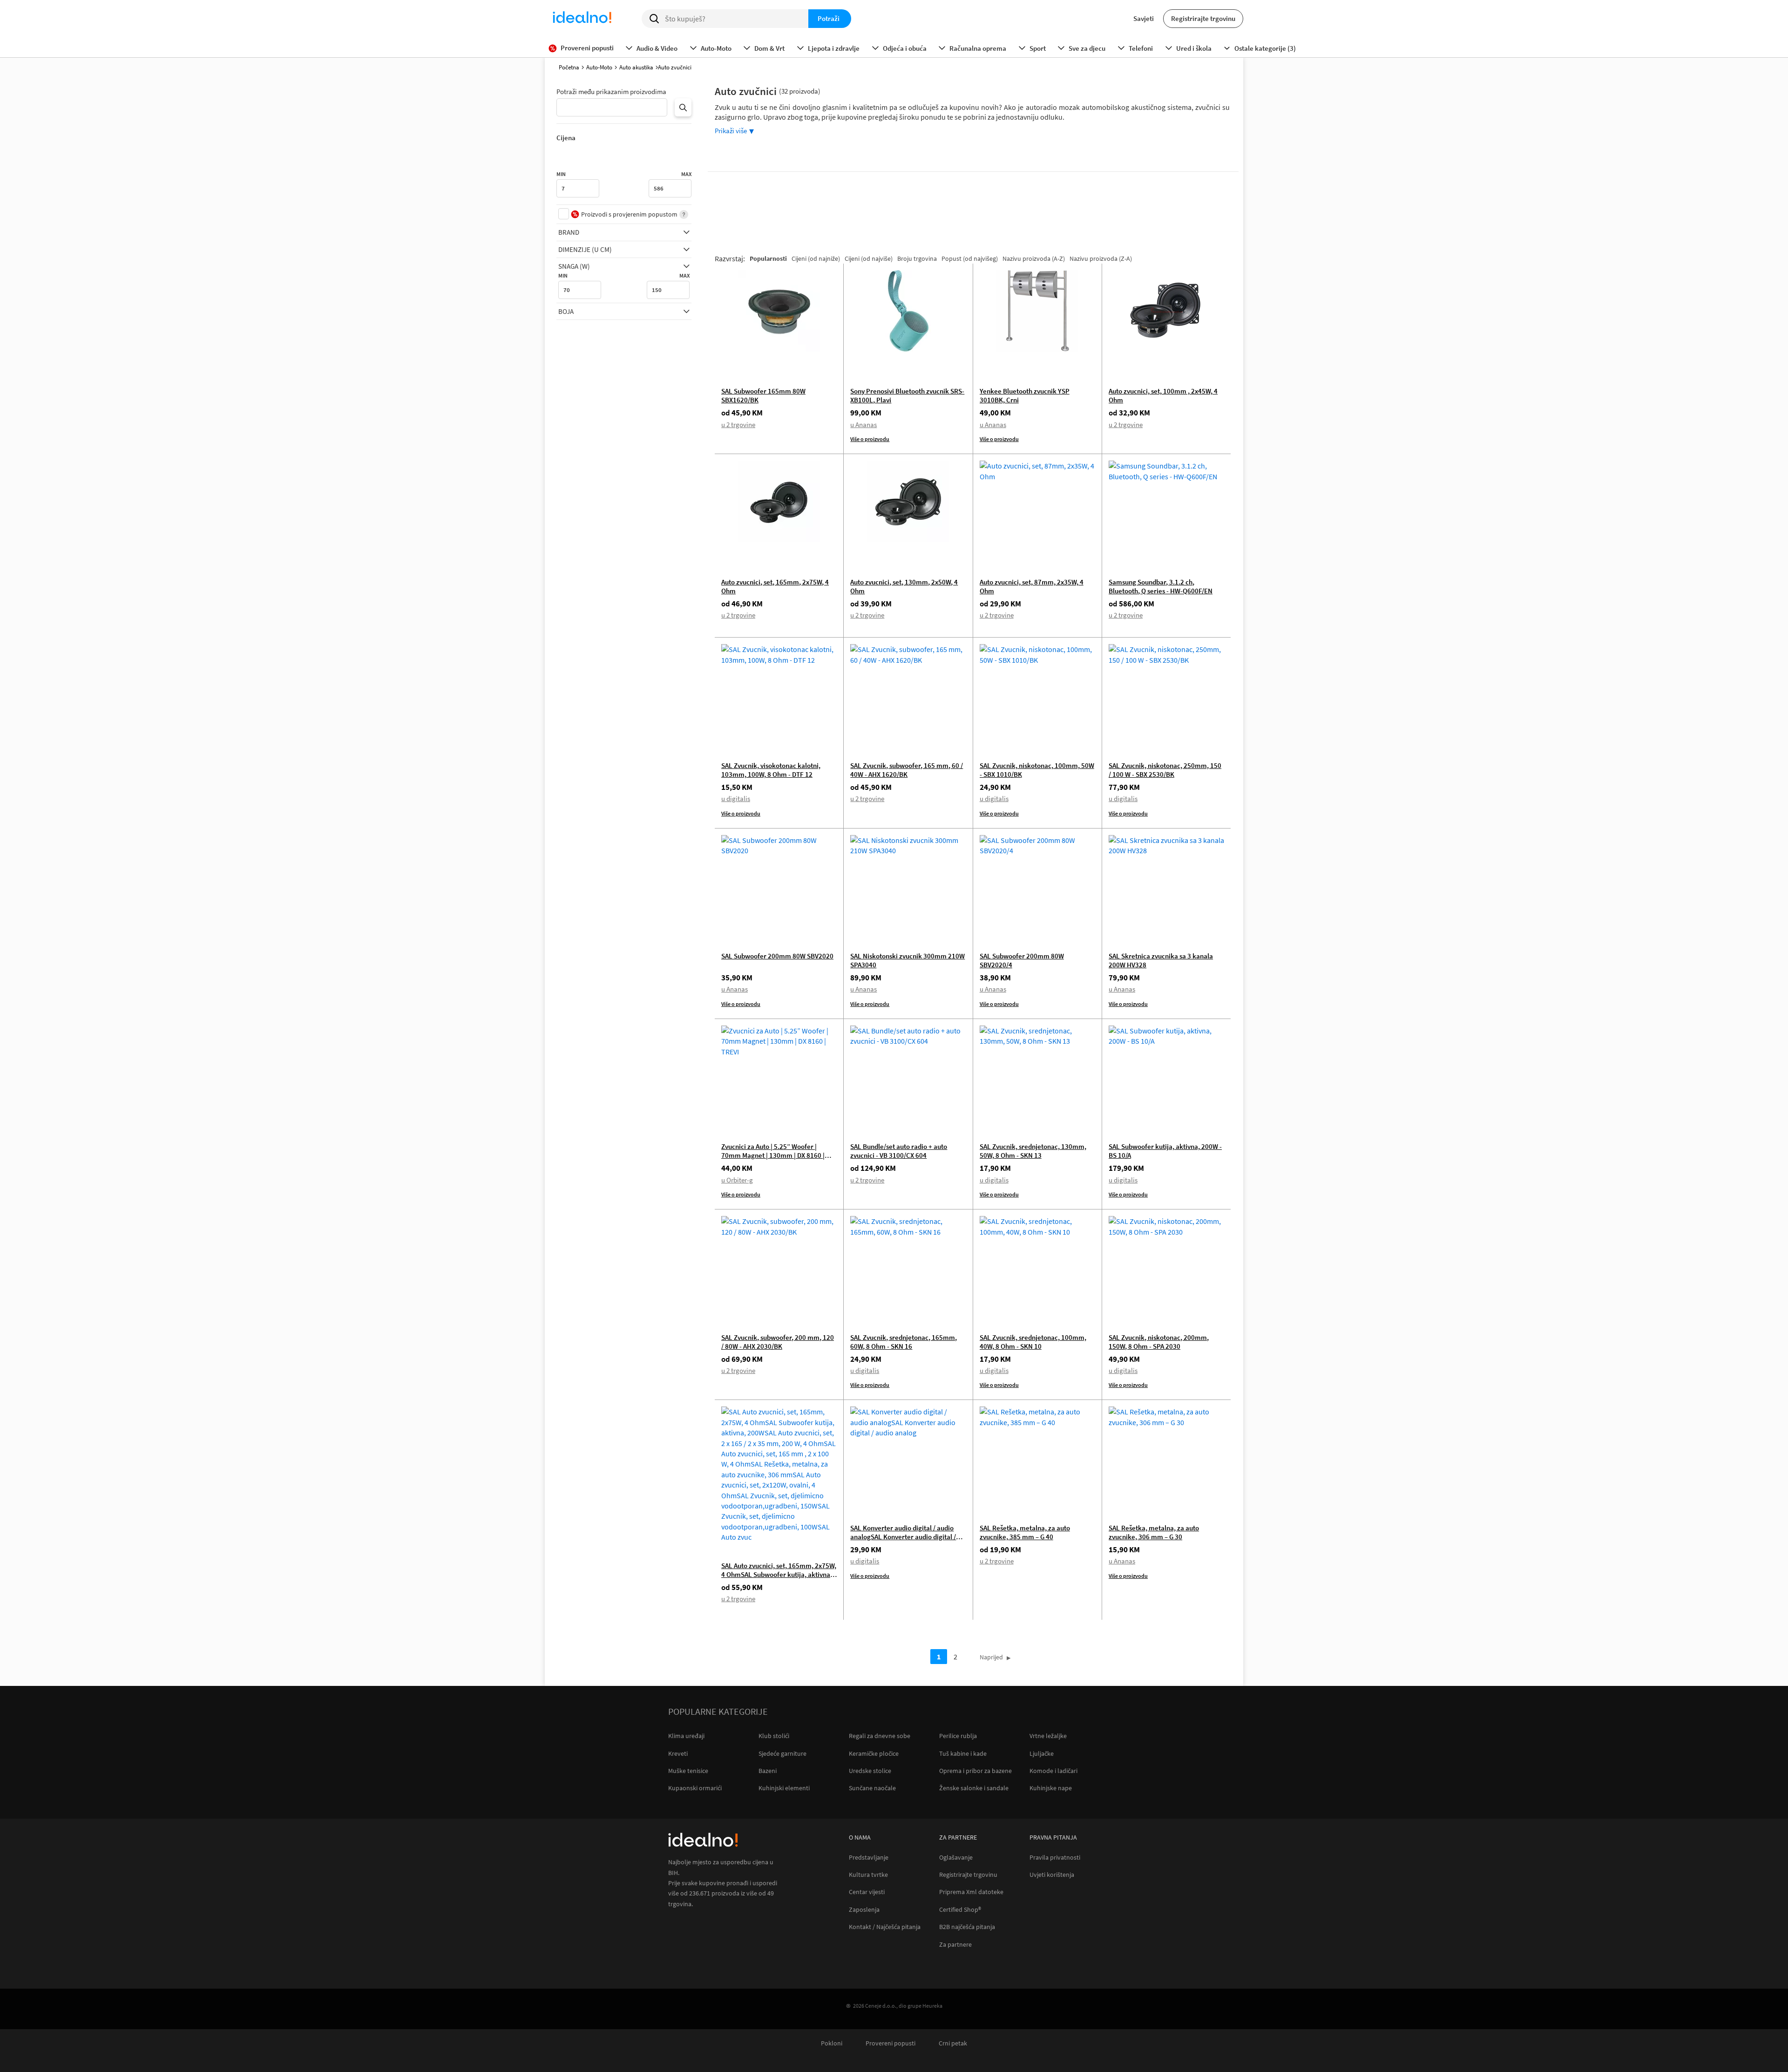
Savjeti (1144, 18)
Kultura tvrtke (868, 1875)
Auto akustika (636, 67)
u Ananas (864, 425)
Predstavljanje (869, 1858)
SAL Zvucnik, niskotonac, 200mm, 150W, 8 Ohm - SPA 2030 (1159, 1342)
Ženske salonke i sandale (974, 1788)
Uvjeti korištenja (1052, 1875)
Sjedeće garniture (782, 1753)
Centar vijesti (867, 1892)
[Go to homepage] (582, 19)
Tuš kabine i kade (963, 1753)
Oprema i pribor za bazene (975, 1771)
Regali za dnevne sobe (880, 1736)
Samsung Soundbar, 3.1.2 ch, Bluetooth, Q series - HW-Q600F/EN (1161, 586)
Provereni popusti (891, 2043)
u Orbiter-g (737, 1180)
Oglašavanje (956, 1858)
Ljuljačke (1042, 1753)
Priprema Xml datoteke (971, 1892)
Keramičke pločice (874, 1753)
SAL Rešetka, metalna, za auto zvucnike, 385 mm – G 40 (1025, 1532)
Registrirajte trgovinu (1203, 18)
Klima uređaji (686, 1736)
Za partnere (955, 1945)
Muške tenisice (688, 1771)
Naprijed (991, 1657)
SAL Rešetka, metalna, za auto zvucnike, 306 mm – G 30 (1154, 1532)
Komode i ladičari (1053, 1771)
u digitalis (736, 798)
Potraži (829, 18)
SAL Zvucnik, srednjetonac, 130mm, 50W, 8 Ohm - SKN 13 (1033, 1151)
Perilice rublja (958, 1736)
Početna (569, 67)
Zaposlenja (864, 1910)
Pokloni (832, 2043)
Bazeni (768, 1771)
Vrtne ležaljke (1048, 1736)
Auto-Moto (599, 67)
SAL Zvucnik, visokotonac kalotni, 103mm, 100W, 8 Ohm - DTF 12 (771, 770)
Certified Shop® (960, 1910)
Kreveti (678, 1753)
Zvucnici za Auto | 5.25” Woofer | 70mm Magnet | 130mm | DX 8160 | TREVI (773, 1155)
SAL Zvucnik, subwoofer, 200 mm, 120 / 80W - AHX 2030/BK (778, 1342)
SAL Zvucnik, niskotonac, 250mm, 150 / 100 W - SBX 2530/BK (1165, 770)
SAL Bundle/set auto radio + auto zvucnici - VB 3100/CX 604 (899, 1151)
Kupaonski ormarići (695, 1788)
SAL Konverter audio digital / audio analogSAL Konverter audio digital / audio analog (903, 1537)
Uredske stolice (870, 1771)
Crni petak (953, 2043)
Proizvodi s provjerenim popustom (629, 214)
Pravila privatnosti (1055, 1858)
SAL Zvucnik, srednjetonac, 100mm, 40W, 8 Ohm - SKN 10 (1033, 1342)
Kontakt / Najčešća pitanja (885, 1927)
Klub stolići (774, 1736)
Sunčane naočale (872, 1788)
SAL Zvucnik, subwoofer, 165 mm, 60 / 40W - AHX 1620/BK (907, 770)
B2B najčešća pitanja (967, 1927)
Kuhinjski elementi (784, 1788)
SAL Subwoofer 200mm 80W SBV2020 (777, 956)
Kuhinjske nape (1051, 1788)
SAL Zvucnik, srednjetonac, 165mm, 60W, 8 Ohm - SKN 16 (904, 1342)
